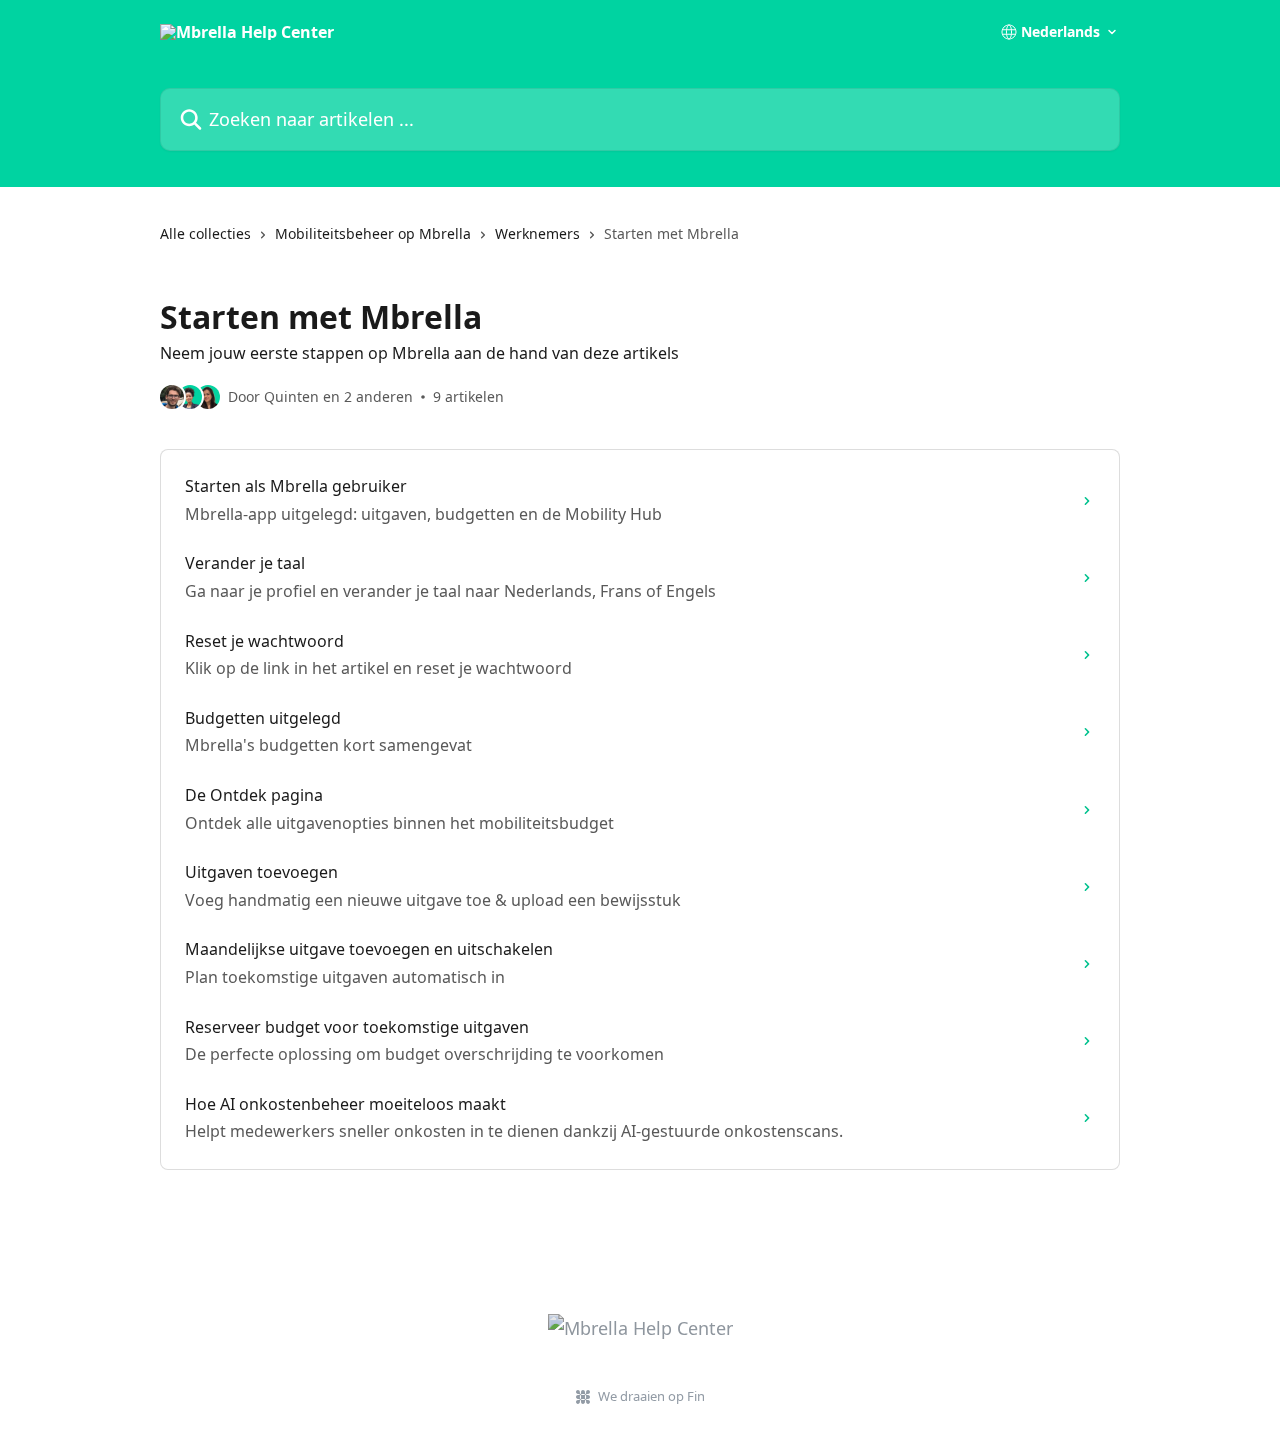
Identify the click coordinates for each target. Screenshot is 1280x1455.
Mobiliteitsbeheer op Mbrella (373, 233)
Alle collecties (205, 233)
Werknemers (537, 233)
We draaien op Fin (651, 1396)
